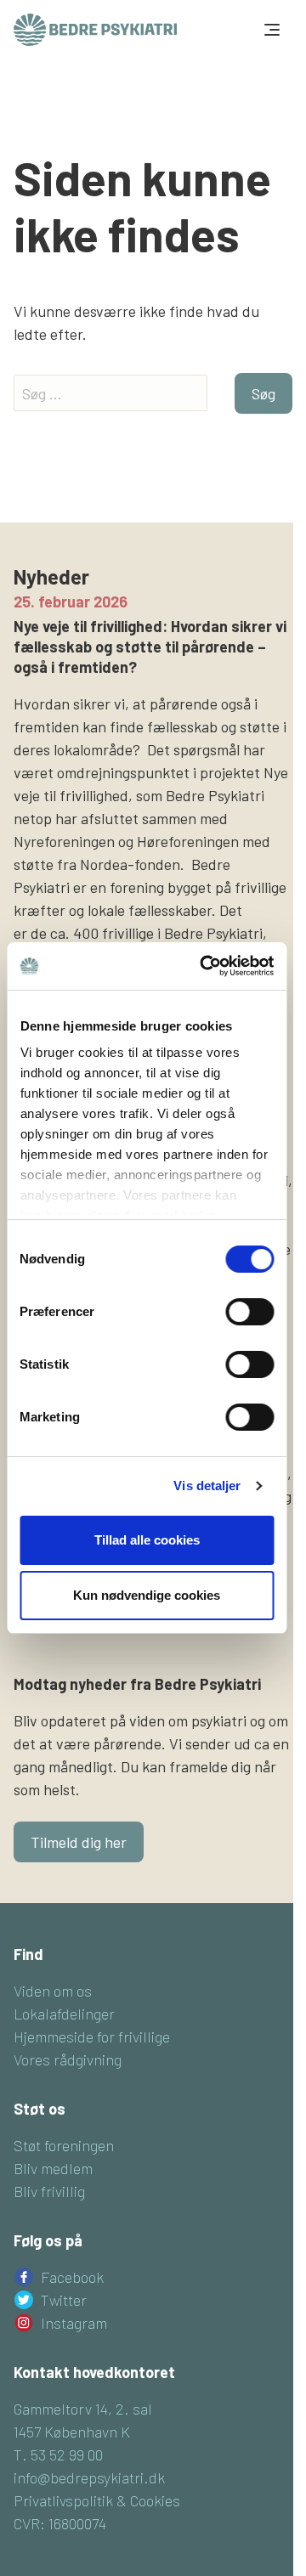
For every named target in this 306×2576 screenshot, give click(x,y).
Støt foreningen (64, 2145)
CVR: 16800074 (60, 2523)
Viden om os (53, 1991)
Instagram (74, 2323)
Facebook (72, 2277)
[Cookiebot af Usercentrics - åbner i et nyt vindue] (205, 966)
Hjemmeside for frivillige (92, 2037)
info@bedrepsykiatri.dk (89, 2477)
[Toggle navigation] (270, 30)
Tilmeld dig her (79, 1842)
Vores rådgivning (68, 2059)
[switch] (249, 1312)
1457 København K (72, 2432)
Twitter (64, 2300)
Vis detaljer (207, 1486)
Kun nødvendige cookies (147, 1595)
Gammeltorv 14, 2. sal (83, 2409)
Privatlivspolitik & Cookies (97, 2500)
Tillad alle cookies (147, 1540)
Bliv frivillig (49, 2191)
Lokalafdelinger (64, 2014)
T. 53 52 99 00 (58, 2455)
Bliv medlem (53, 2168)
